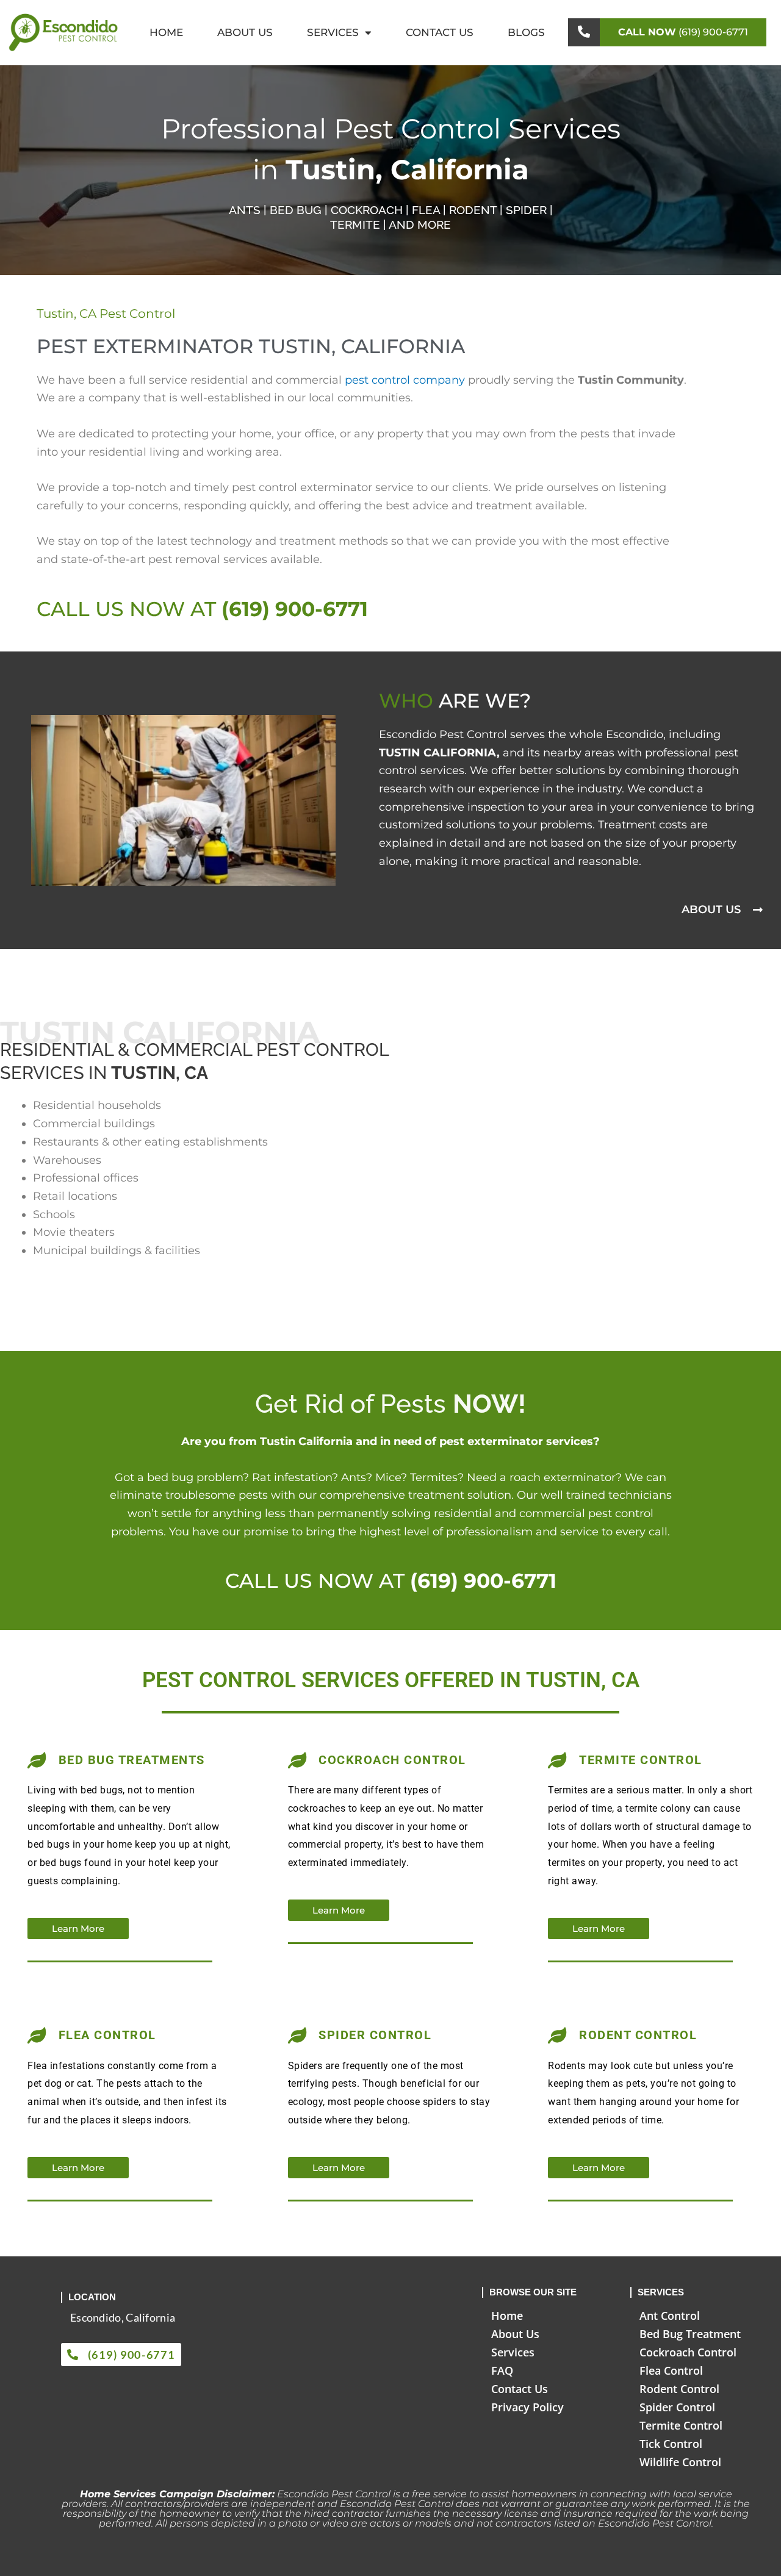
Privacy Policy (527, 2407)
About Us (245, 32)
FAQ (502, 2370)
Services (333, 32)
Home (166, 32)
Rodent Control (679, 2389)
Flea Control (671, 2370)
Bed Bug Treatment (690, 2334)
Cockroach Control (688, 2352)
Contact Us (440, 32)
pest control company (405, 380)
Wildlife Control (680, 2462)
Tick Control (671, 2444)
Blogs (526, 32)
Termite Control (681, 2425)
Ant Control (670, 2316)
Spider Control (677, 2407)
